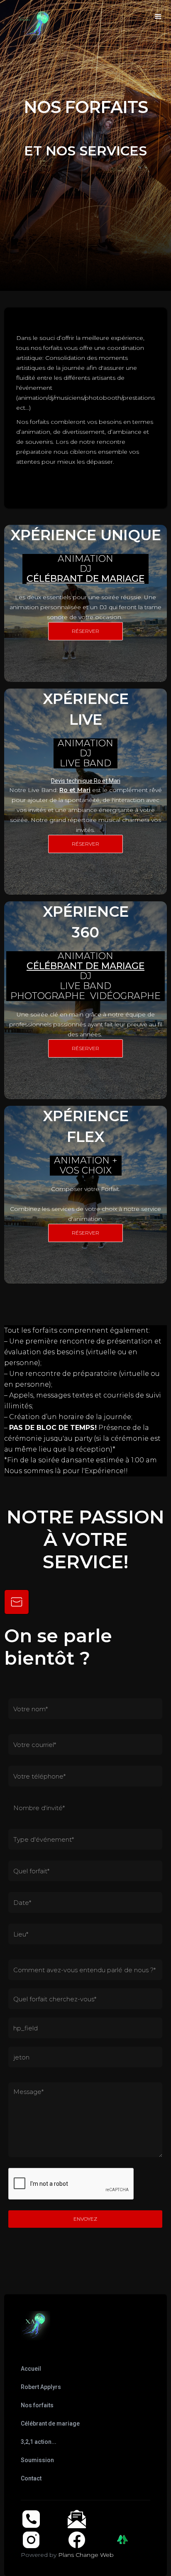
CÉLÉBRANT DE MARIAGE (85, 579)
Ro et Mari (75, 790)
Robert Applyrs (41, 2387)
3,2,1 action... (39, 2442)
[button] (158, 17)
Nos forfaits (37, 2405)
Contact (31, 2478)
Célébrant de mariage (50, 2423)
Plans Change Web (86, 2555)
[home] (6, 10)
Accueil (31, 2369)
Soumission (37, 2460)
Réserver (85, 631)
